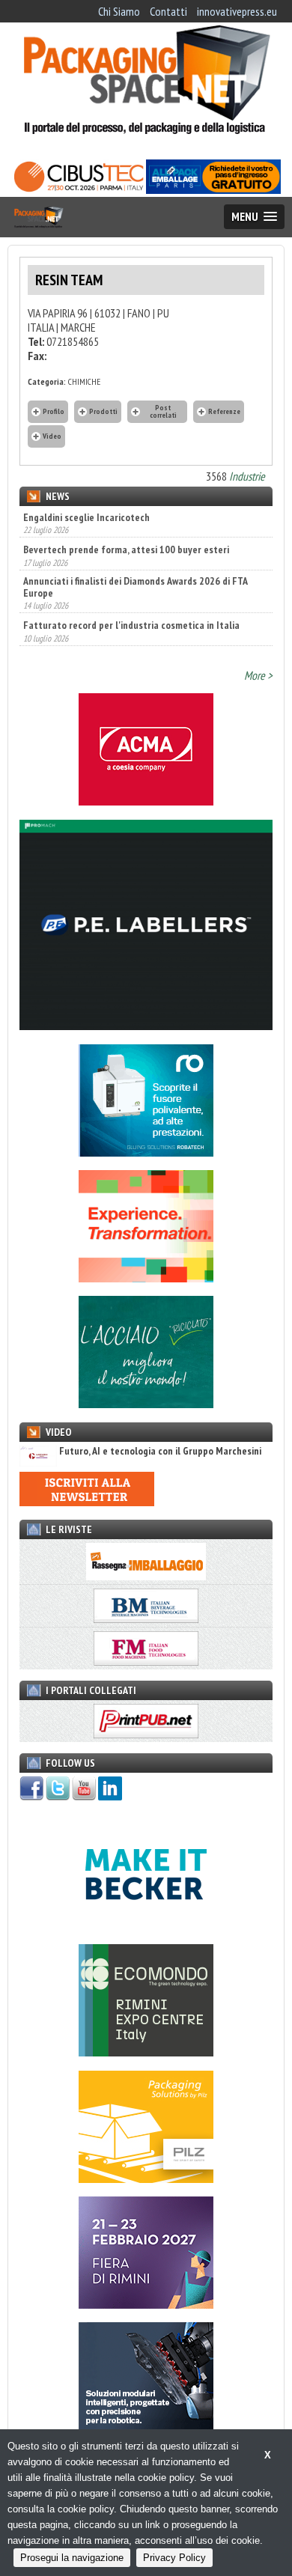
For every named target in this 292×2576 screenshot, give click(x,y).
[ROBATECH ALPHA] (146, 1152)
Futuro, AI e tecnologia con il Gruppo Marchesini (160, 1451)
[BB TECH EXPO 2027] (146, 2304)
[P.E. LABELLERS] (146, 1026)
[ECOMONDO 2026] (146, 2052)
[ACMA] (146, 801)
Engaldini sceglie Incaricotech (86, 517)
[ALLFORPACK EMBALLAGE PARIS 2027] (213, 189)
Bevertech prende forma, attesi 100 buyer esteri (126, 531)
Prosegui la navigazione (72, 2558)
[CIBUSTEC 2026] (79, 189)
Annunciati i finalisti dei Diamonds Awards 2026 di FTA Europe (135, 568)
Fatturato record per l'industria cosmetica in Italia (131, 606)
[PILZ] (146, 2178)
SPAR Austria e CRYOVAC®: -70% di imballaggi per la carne (145, 639)
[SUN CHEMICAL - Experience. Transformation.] (146, 1278)
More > (258, 675)
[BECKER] (146, 1926)
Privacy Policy (174, 2558)
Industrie (247, 476)
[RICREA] (146, 1404)
